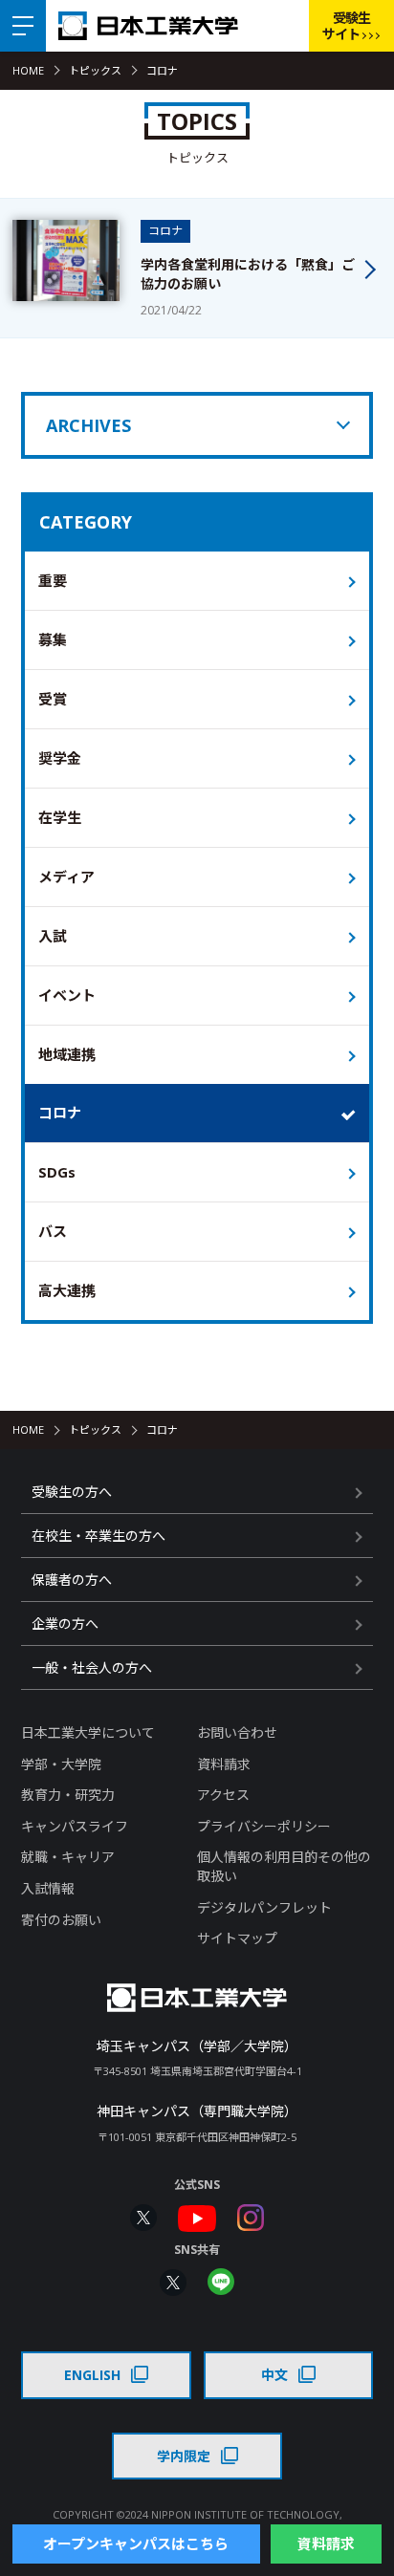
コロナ (60, 1113)
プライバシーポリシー (264, 1826)
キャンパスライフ (75, 1826)
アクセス (223, 1795)
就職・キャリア (68, 1857)
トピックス (95, 70)
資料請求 (224, 1764)
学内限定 (184, 2456)
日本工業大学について (88, 1732)
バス (53, 1231)
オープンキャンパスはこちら (136, 2544)
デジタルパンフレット (264, 1907)
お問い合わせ (237, 1732)
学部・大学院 (61, 1764)
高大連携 (67, 1290)
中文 (274, 2375)
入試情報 (48, 1888)
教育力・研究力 (68, 1795)
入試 (53, 936)
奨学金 (60, 758)
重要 (53, 580)
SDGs (57, 1172)
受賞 (53, 699)
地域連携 (67, 1054)
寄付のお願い (61, 1920)
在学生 (60, 817)
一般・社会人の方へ (92, 1667)
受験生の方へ (72, 1492)
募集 (53, 639)
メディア (66, 877)
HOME (28, 70)
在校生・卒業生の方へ (98, 1536)
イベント (67, 995)
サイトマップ (237, 1938)
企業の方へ (65, 1624)
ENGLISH (92, 2375)
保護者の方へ (72, 1580)
